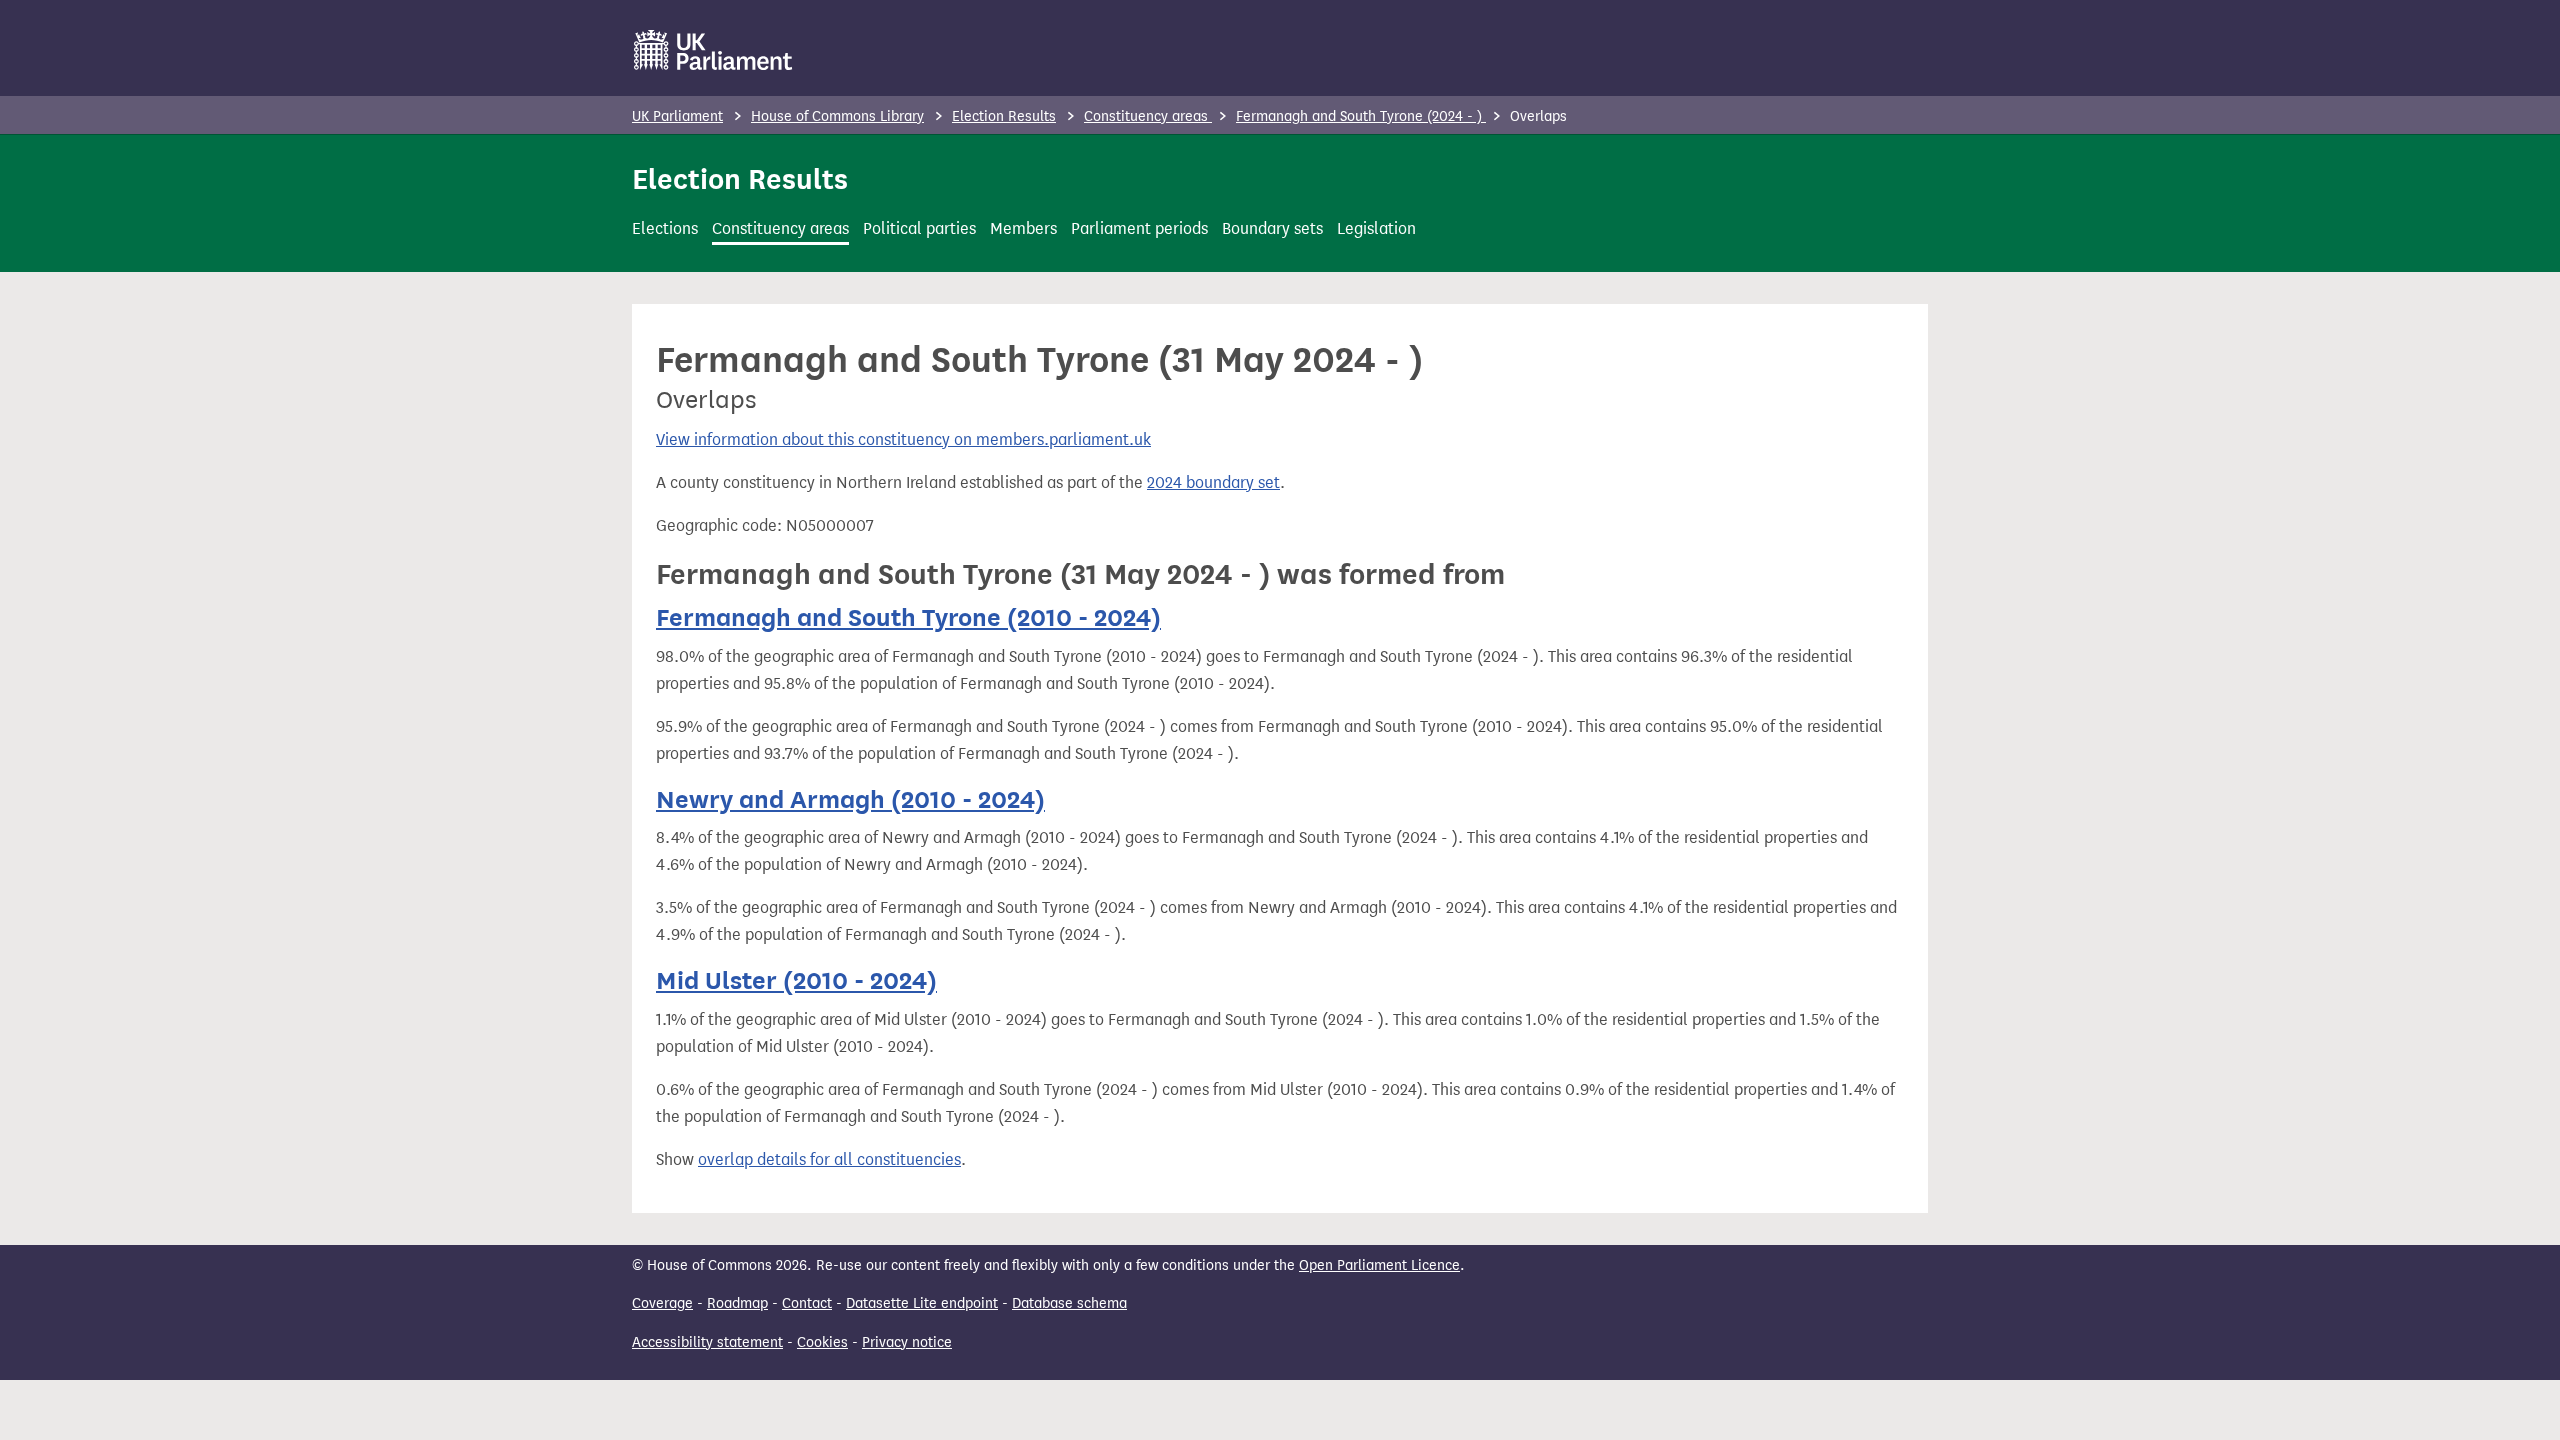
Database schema (1069, 1303)
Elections (665, 228)
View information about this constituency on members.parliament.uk (903, 439)
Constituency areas (1148, 116)
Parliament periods (1139, 228)
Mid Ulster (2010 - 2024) (796, 980)
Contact (807, 1303)
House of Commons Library (837, 116)
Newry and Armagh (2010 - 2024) (850, 799)
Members (1023, 228)
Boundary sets (1272, 228)
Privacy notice (907, 1342)
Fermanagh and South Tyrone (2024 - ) (1361, 116)
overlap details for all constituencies (829, 1159)
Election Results (1004, 116)
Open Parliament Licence (1379, 1265)
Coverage (662, 1303)
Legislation (1376, 228)
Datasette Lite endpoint (922, 1303)
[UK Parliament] (713, 50)
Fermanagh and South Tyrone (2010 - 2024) (908, 617)
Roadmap (737, 1303)
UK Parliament (677, 116)
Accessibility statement (707, 1342)
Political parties (919, 228)
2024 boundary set (1213, 482)
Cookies (822, 1342)
